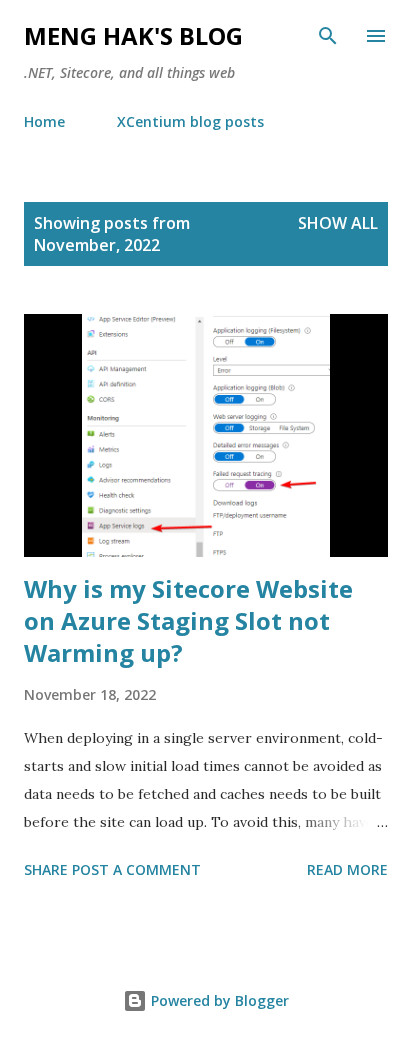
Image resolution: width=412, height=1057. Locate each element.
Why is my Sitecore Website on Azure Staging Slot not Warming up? (188, 620)
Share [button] (46, 869)
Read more (347, 869)
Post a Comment (136, 869)
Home (44, 121)
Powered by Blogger (218, 1000)
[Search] (328, 36)
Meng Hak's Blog (133, 35)
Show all (338, 223)
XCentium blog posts (190, 121)
